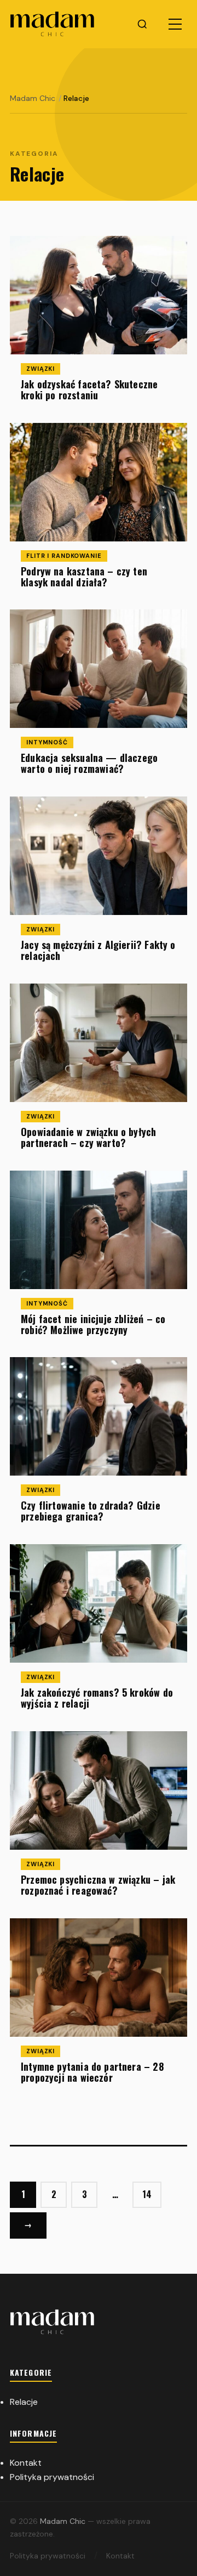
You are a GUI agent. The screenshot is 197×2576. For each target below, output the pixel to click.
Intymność (47, 742)
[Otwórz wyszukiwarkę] (142, 24)
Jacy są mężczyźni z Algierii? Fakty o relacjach (98, 950)
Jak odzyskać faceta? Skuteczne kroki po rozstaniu (89, 389)
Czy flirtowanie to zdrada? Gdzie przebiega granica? (91, 1511)
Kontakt (26, 2463)
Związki (40, 369)
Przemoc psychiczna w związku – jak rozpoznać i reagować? (98, 1885)
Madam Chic (64, 2521)
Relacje (24, 2402)
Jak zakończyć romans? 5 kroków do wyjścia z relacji (97, 1698)
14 (147, 2194)
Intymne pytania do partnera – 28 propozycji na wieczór (92, 2072)
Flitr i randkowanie (64, 556)
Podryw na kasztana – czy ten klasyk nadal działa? (84, 577)
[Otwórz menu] (175, 24)
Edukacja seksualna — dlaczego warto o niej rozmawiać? (89, 764)
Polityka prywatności (52, 2477)
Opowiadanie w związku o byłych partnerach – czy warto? (88, 1137)
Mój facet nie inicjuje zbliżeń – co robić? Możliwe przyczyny (93, 1324)
